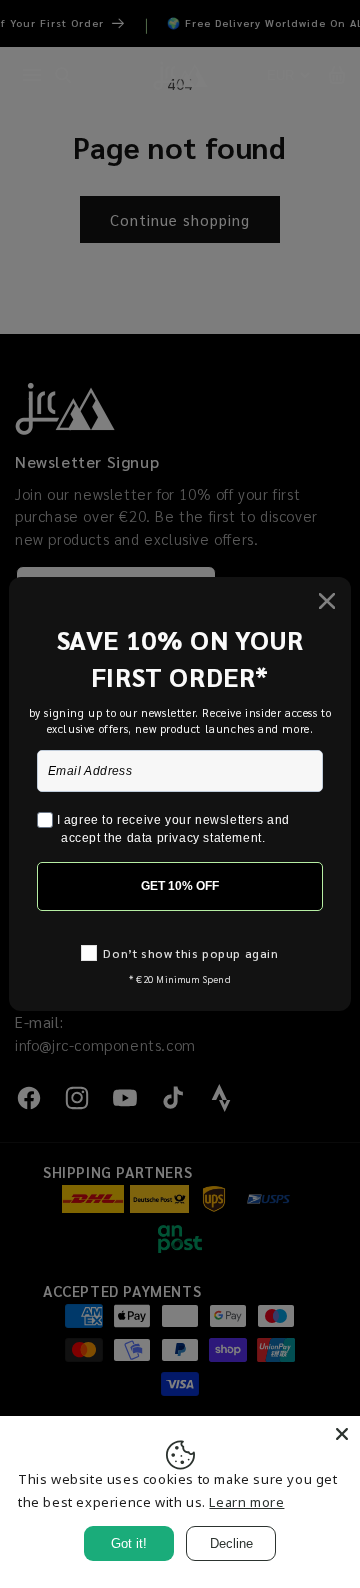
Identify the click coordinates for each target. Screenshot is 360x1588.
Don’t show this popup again (190, 953)
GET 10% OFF (180, 886)
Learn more (246, 1502)
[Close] (342, 1434)
